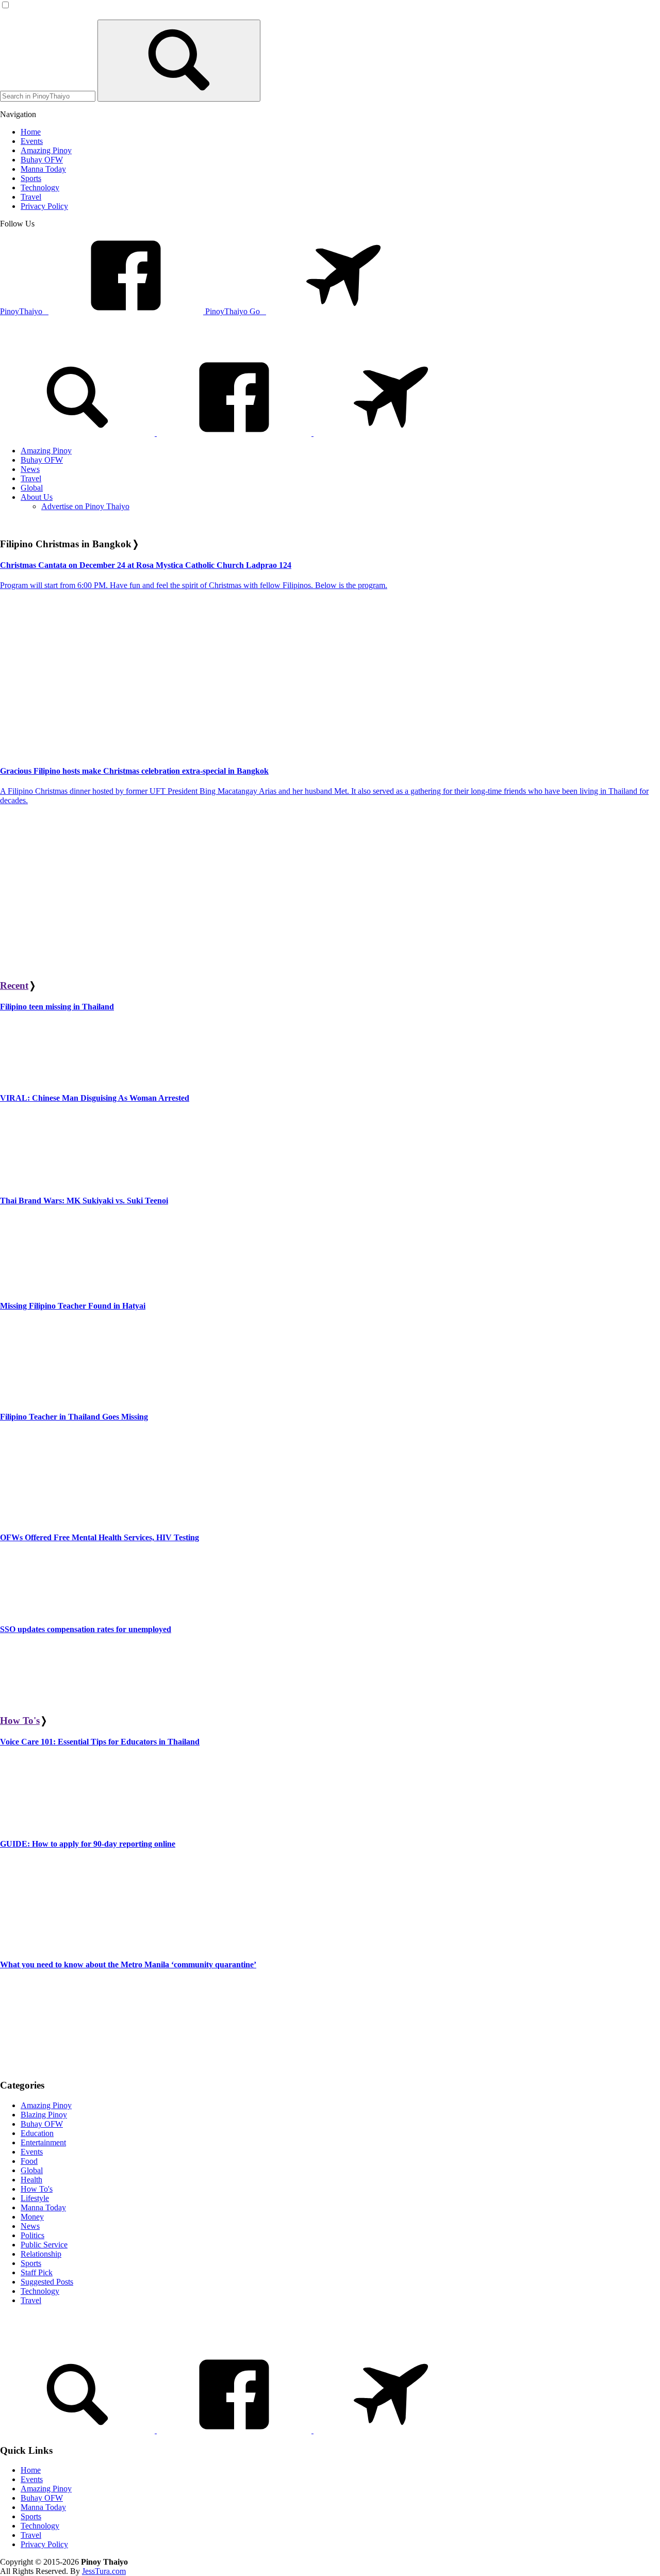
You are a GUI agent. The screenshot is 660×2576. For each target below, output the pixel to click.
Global (32, 2170)
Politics (32, 2235)
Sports (31, 2263)
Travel (31, 2300)
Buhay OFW (42, 2124)
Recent (14, 985)
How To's (20, 1721)
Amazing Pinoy (46, 2105)
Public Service (44, 2245)
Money (32, 2217)
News (30, 2226)
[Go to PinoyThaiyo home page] (70, 344)
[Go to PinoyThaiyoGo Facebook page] (391, 433)
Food (29, 2161)
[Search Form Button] (179, 61)
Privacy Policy (44, 2544)
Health (31, 2180)
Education (37, 2133)
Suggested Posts (47, 2282)
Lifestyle (35, 2198)
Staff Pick (37, 2272)
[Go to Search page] (78, 433)
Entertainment (43, 2142)
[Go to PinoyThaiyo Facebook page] (235, 433)
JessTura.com (104, 2571)
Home (31, 2470)
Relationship (41, 2254)
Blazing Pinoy (44, 2115)
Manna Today (43, 2207)
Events (32, 2152)
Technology (40, 2291)
